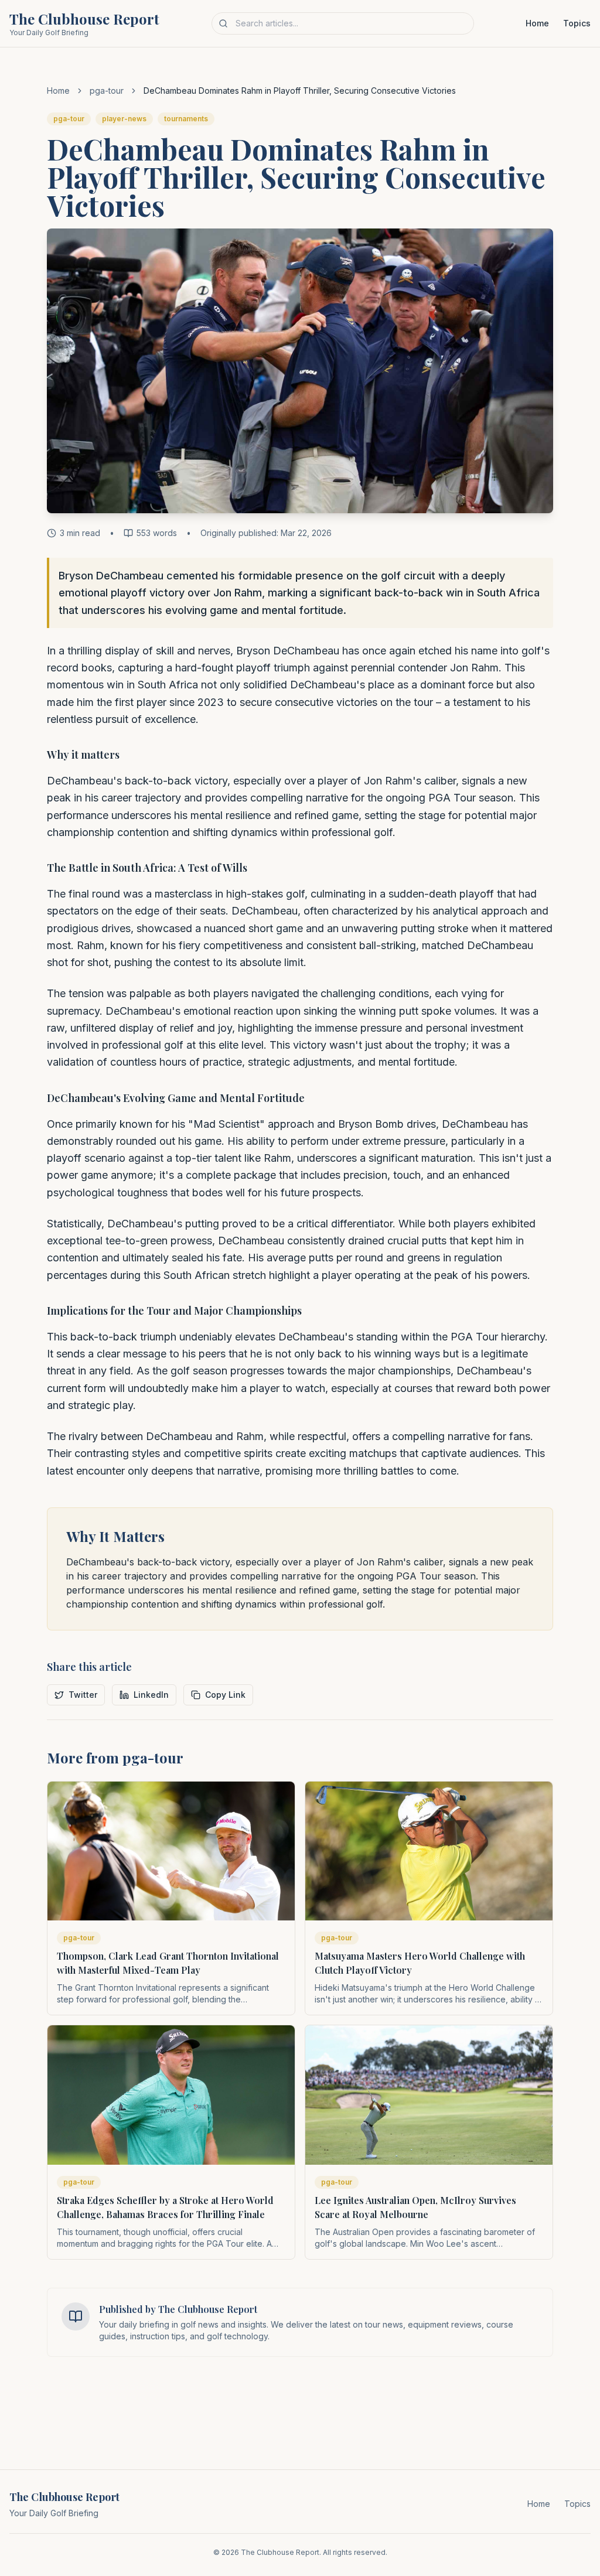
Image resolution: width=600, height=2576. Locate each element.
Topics (577, 23)
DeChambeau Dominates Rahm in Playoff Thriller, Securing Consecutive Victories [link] (300, 91)
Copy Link (225, 1695)
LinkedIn (151, 1695)
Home (537, 23)
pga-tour (107, 91)
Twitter (83, 1695)
